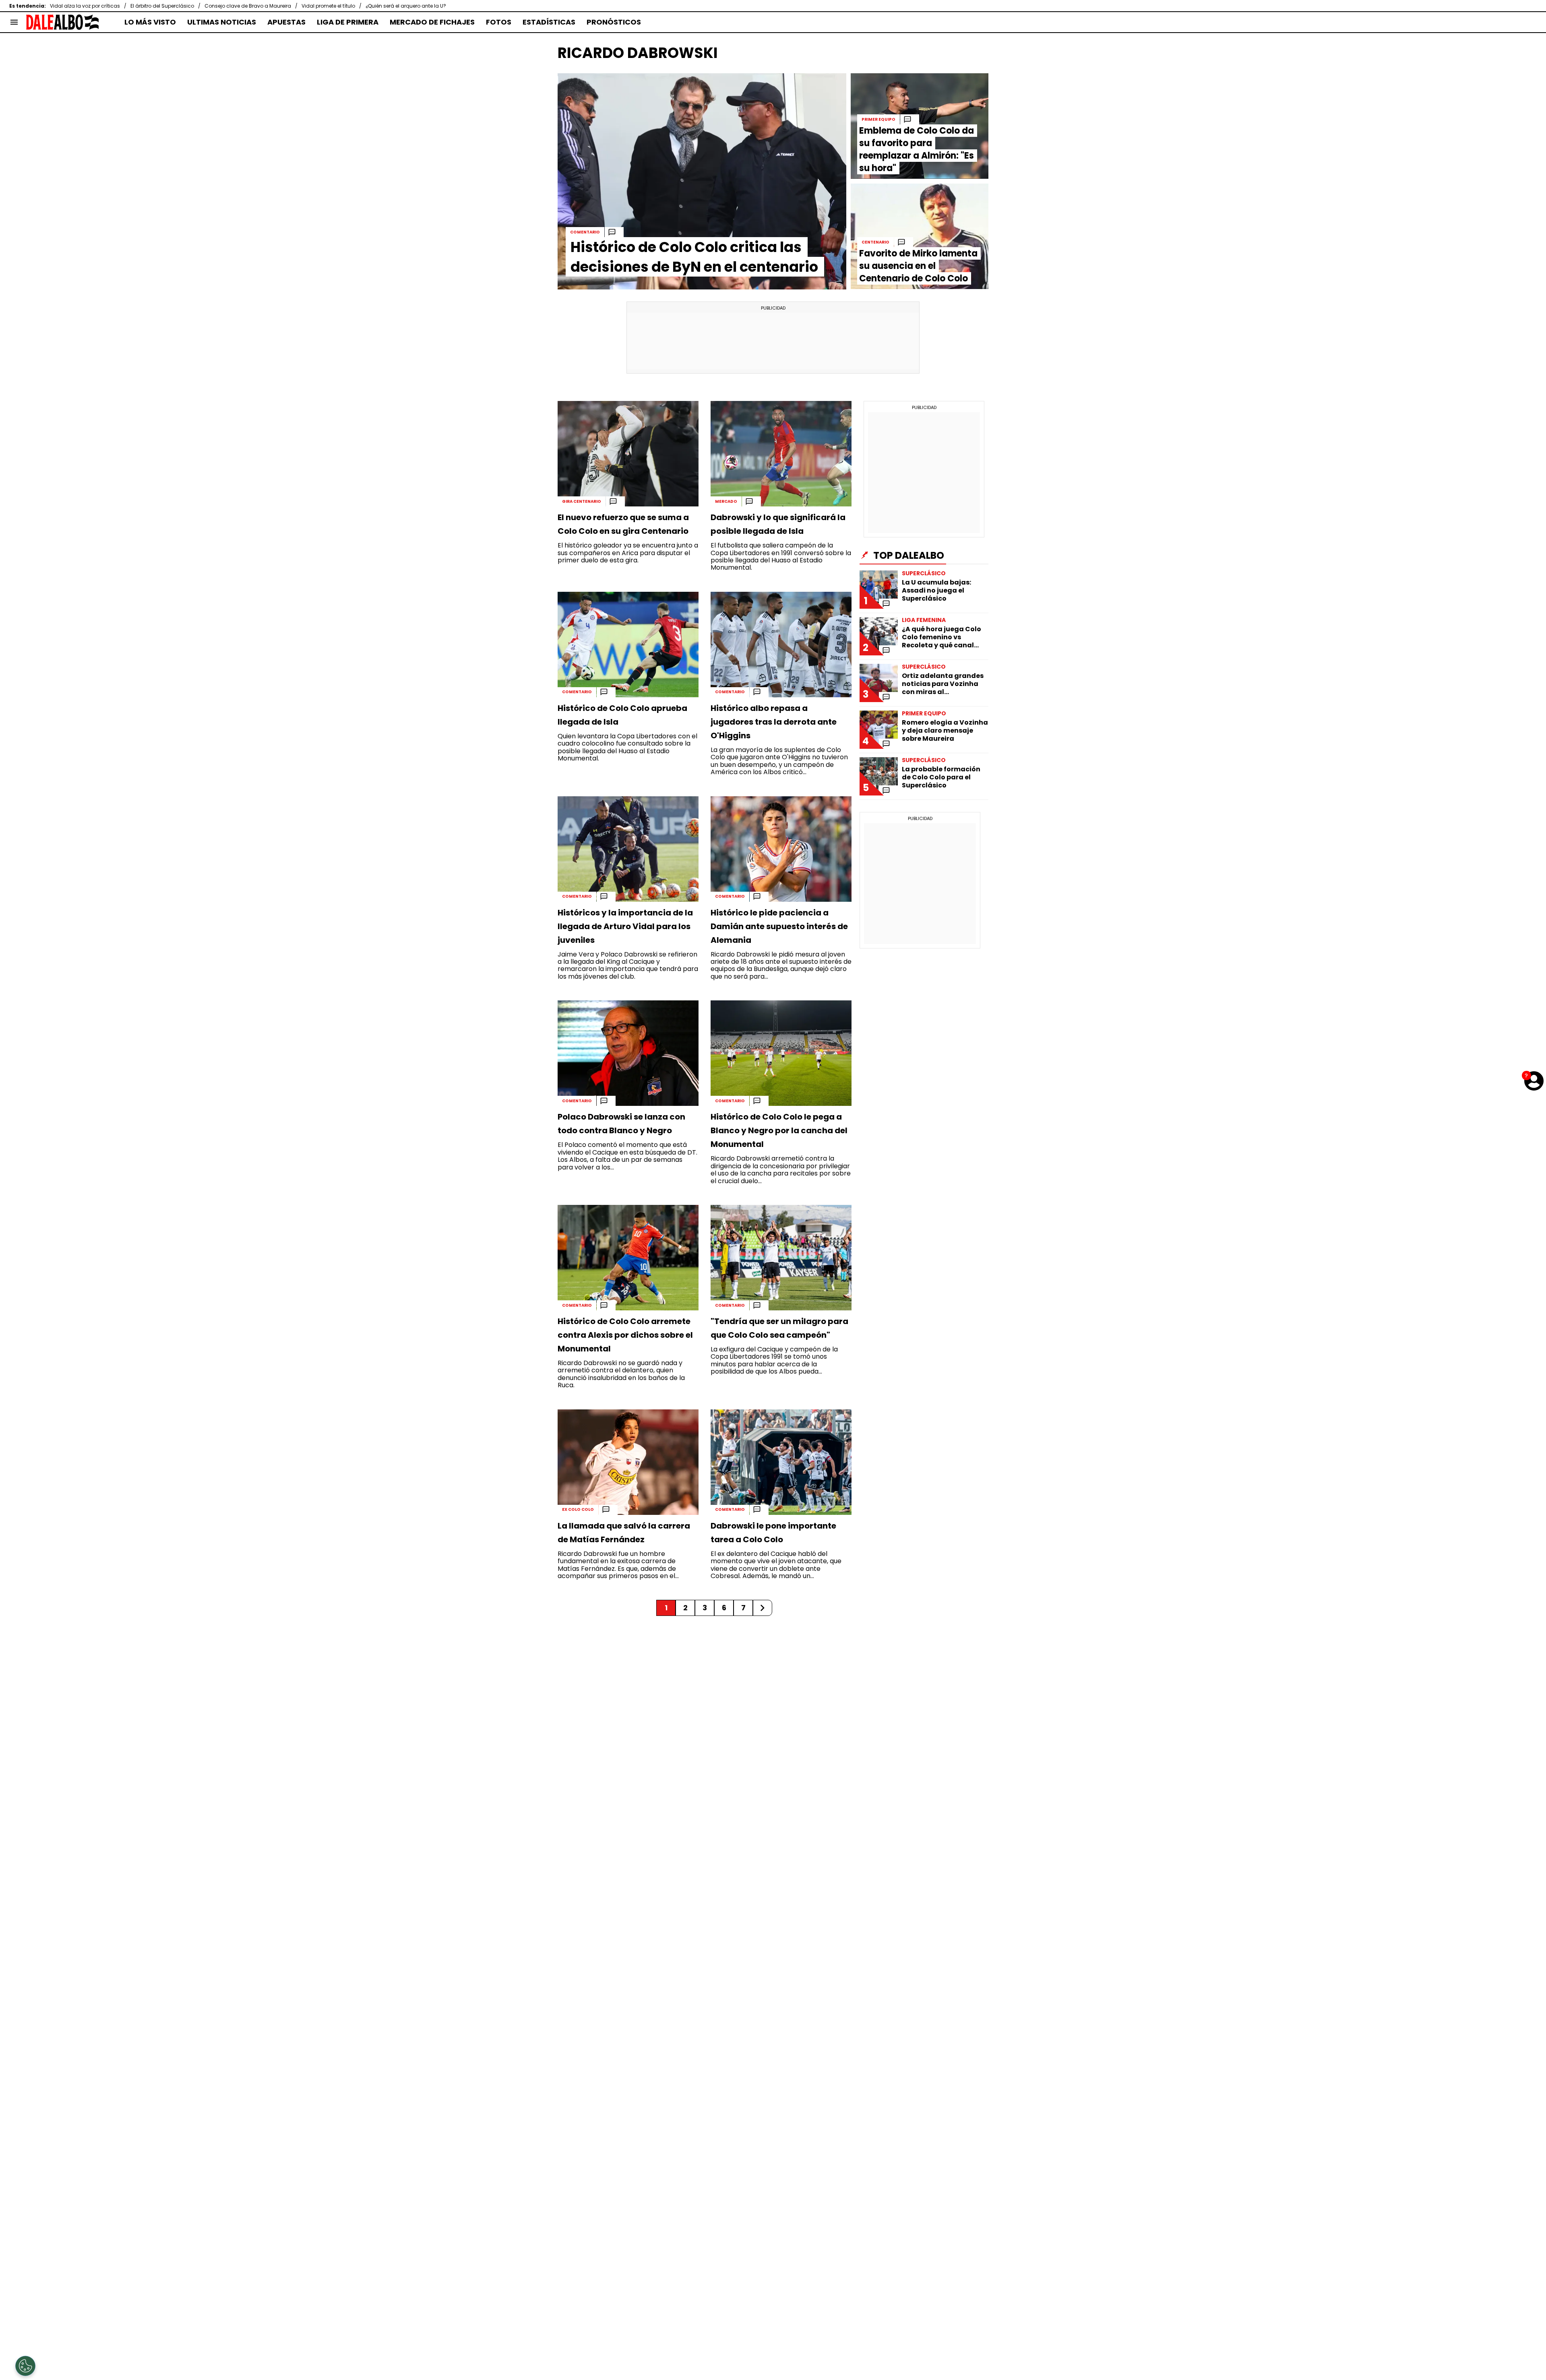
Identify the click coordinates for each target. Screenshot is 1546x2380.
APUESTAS (286, 22)
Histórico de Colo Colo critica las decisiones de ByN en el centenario (694, 257)
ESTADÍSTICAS (549, 22)
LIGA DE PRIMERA (348, 22)
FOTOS (499, 22)
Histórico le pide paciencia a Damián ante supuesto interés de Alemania (779, 926)
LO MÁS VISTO (150, 22)
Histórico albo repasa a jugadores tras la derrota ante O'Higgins (774, 722)
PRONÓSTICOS (614, 22)
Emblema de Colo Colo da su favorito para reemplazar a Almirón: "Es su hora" (917, 149)
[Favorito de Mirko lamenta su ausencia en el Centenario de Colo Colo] (920, 236)
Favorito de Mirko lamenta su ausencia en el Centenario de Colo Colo (918, 266)
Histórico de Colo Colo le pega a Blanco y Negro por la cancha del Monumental (779, 1130)
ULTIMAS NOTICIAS (222, 22)
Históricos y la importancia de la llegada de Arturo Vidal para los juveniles (625, 926)
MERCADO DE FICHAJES (432, 22)
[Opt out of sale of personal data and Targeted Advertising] (25, 2366)
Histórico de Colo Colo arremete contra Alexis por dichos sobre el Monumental (625, 1335)
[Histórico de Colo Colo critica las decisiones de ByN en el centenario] (702, 181)
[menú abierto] (14, 22)
